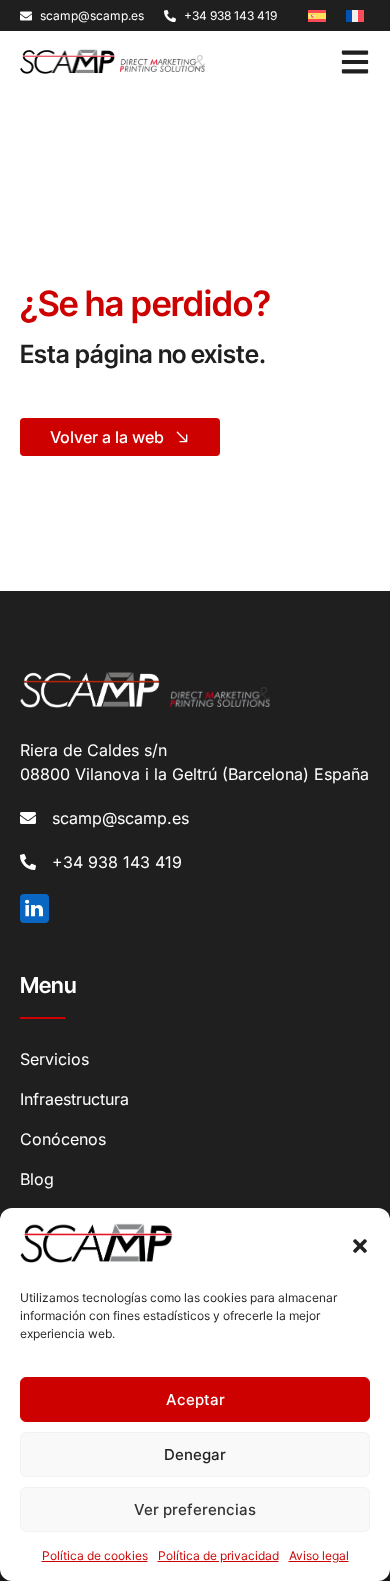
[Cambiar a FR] (355, 14)
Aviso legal (319, 1555)
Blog (37, 1179)
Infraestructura (74, 1099)
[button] (360, 1246)
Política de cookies (95, 1555)
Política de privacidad (218, 1555)
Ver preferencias (195, 1509)
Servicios (54, 1059)
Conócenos (63, 1139)
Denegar (195, 1454)
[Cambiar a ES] (317, 14)
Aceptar (195, 1399)
